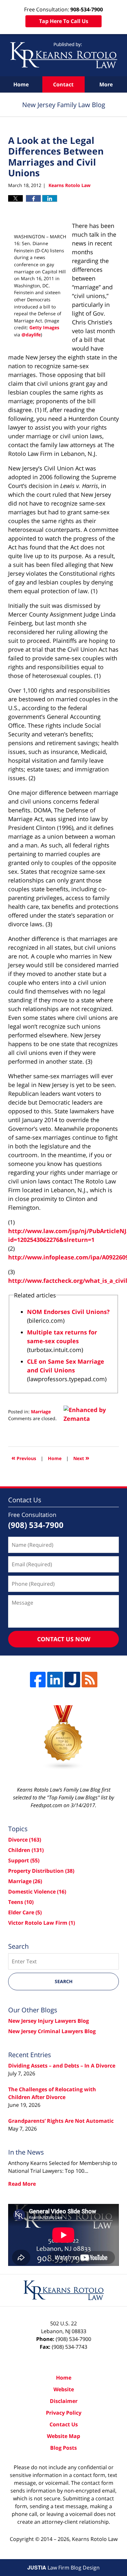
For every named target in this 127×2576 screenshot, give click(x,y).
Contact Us (64, 2424)
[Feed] (90, 1680)
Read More (22, 2184)
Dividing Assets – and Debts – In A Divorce (62, 2066)
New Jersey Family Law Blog (64, 55)
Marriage (41, 1412)
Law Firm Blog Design (63, 2568)
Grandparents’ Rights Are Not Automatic (61, 2121)
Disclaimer (64, 2401)
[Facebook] (38, 1680)
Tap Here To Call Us (64, 21)
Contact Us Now (64, 1639)
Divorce (25, 1840)
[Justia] (72, 1680)
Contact (63, 84)
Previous (24, 1458)
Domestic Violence (37, 1892)
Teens (21, 1902)
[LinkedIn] (55, 1680)
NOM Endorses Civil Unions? (68, 1312)
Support (24, 1860)
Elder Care (25, 1912)
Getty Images (44, 327)
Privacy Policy (64, 2413)
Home (21, 84)
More (106, 84)
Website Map (63, 2436)
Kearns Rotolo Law (95, 2539)
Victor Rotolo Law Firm (42, 1923)
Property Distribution (41, 1871)
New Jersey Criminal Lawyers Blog (52, 2031)
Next (81, 1458)
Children (26, 1850)
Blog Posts (63, 2448)
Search (64, 1981)
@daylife (31, 335)
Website (64, 2389)
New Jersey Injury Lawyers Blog (49, 2021)
